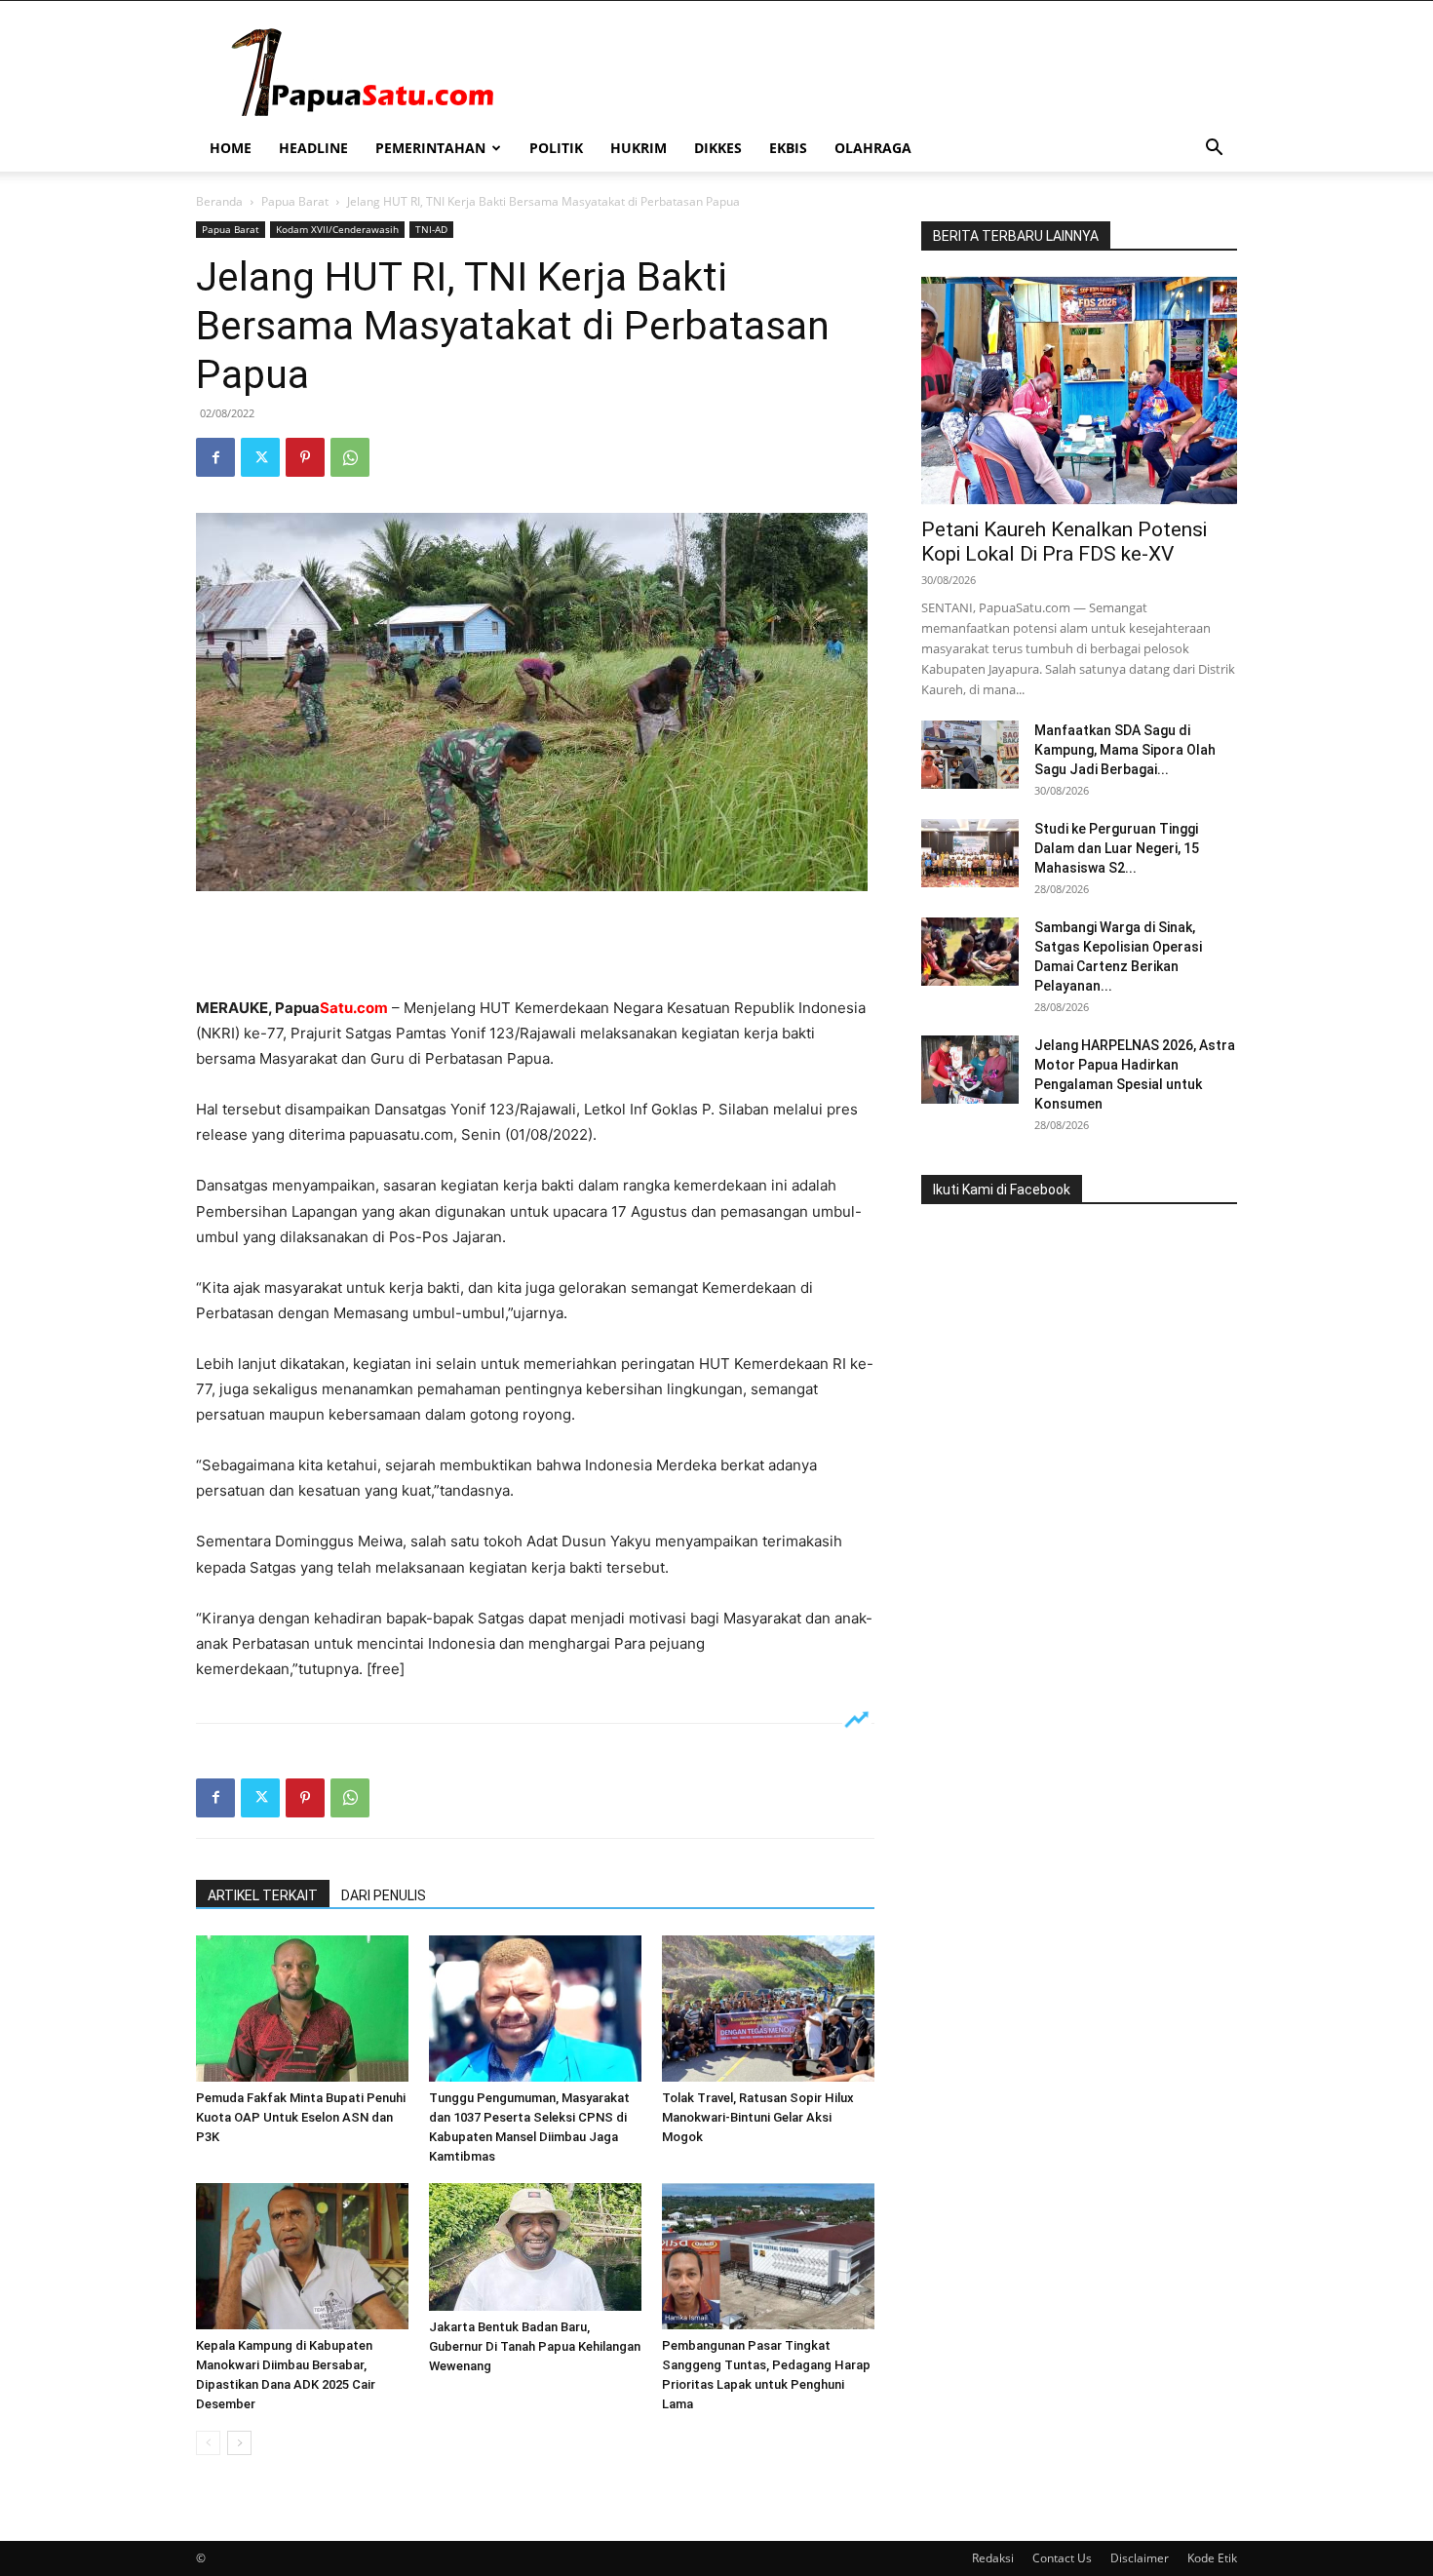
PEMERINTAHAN (430, 148)
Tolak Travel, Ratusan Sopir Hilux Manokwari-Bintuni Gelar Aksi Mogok (758, 2117)
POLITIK (556, 148)
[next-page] (239, 2443)
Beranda (219, 201)
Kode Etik (1212, 2558)
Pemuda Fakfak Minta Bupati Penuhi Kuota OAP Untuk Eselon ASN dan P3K (301, 2117)
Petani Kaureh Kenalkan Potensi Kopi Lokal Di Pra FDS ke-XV (1064, 542)
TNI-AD (431, 229)
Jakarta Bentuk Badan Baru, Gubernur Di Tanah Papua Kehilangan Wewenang (535, 2346)
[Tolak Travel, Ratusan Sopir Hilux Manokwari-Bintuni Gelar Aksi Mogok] (768, 2009)
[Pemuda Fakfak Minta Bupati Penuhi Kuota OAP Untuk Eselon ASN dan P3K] (302, 2009)
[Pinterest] (305, 457)
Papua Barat (295, 201)
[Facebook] (215, 457)
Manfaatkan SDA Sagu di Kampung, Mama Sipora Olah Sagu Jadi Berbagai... (1125, 750)
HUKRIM (639, 148)
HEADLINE (313, 148)
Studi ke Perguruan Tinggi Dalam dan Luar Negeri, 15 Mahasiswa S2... (1117, 848)
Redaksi (993, 2558)
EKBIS (788, 148)
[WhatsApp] (350, 457)
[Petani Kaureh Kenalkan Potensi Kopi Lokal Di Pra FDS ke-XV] (1079, 390)
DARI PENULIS (384, 1895)
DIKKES (718, 148)
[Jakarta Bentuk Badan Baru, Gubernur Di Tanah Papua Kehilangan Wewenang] (535, 2247)
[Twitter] (260, 457)
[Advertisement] (535, 946)
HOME (231, 148)
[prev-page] (208, 2443)
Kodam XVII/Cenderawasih (337, 229)
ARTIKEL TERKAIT (263, 1895)
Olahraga (873, 148)
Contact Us (1062, 2558)
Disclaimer (1140, 2558)
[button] (1214, 150)
